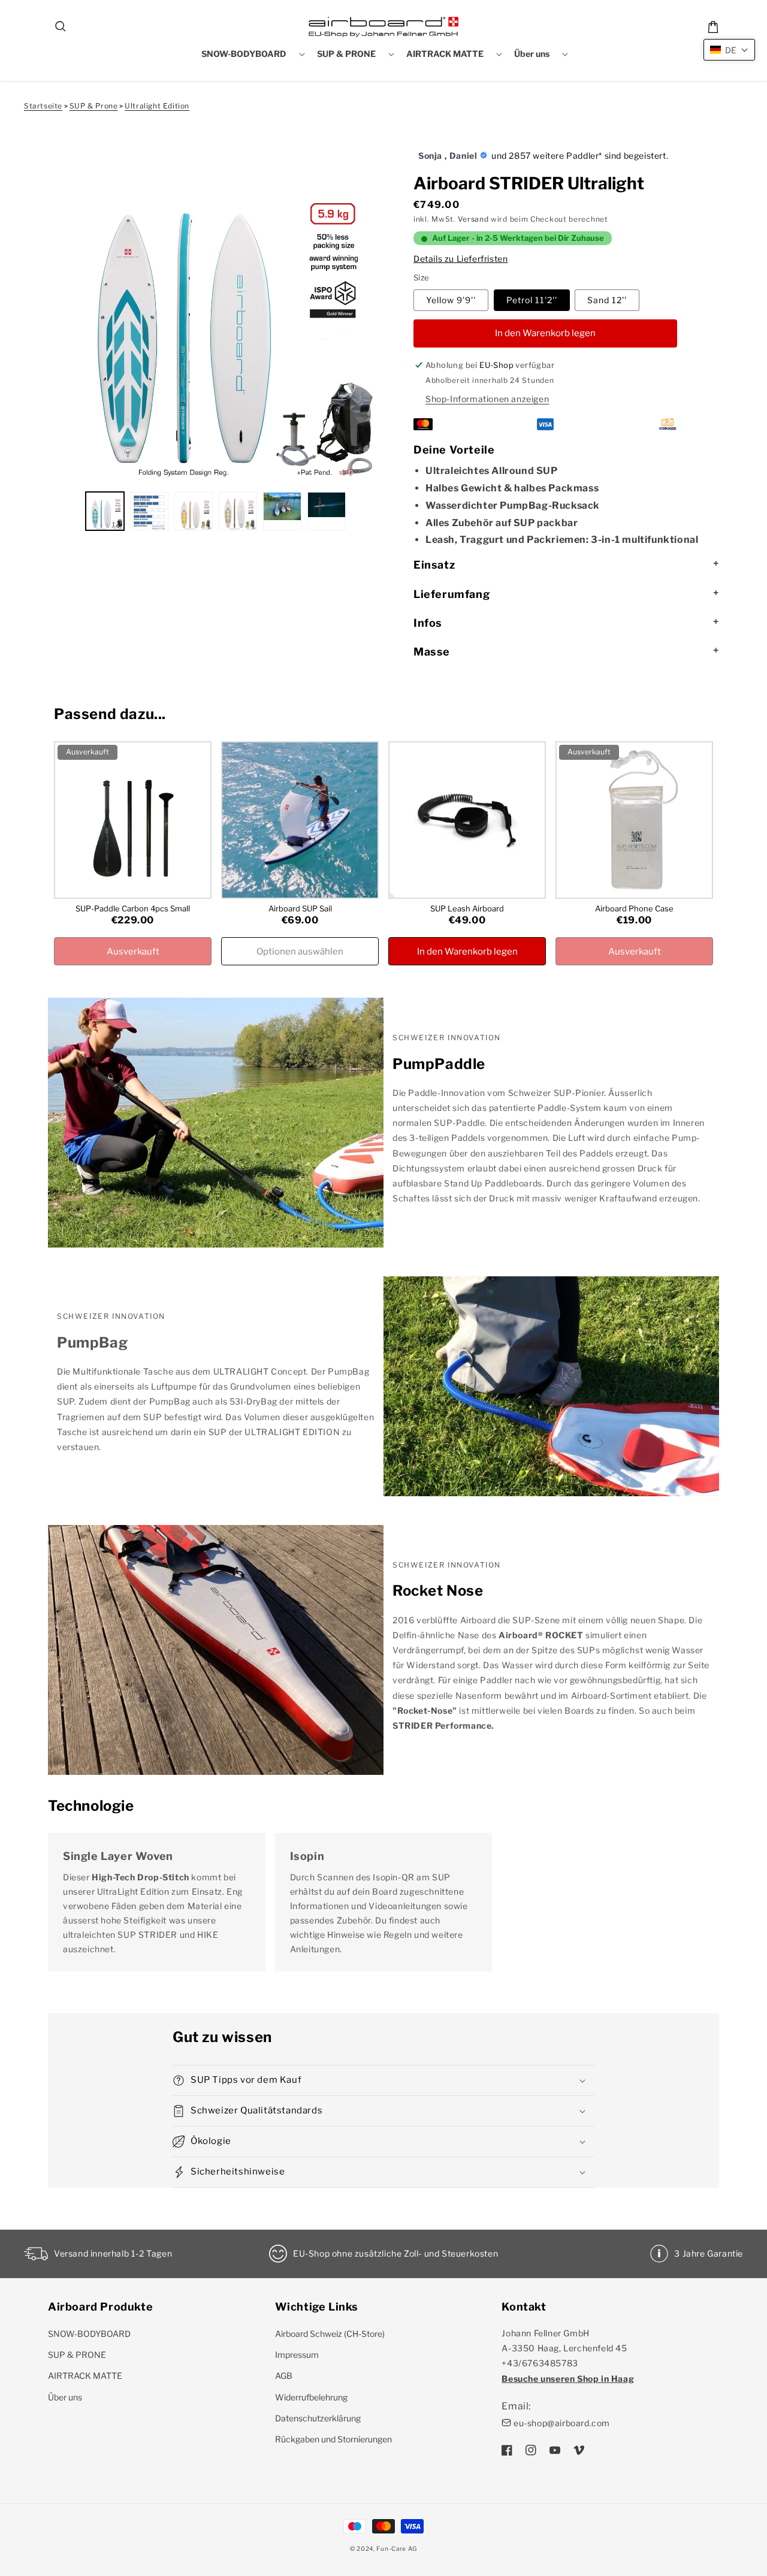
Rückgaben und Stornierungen (333, 2439)
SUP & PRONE (77, 2355)
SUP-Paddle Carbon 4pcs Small (133, 908)
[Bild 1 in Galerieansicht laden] (105, 511)
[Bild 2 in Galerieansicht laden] (149, 511)
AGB (284, 2376)
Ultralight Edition (157, 106)
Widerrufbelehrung (311, 2397)
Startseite (43, 106)
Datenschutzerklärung (318, 2418)
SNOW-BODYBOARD (89, 2334)
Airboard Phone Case (634, 908)
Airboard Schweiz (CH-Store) (330, 2334)
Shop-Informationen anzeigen (487, 399)
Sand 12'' (607, 300)
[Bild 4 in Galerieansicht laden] (238, 511)
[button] (61, 27)
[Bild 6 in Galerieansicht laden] (327, 511)
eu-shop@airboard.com (562, 2423)
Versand (473, 219)
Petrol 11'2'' (532, 300)
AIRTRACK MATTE (85, 2376)
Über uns (65, 2397)
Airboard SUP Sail (300, 908)
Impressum (297, 2355)
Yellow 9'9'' (451, 300)
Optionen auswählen (300, 952)
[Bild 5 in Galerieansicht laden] (282, 511)
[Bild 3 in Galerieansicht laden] (194, 511)
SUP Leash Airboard (467, 908)
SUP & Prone (94, 106)
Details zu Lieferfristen (460, 259)
